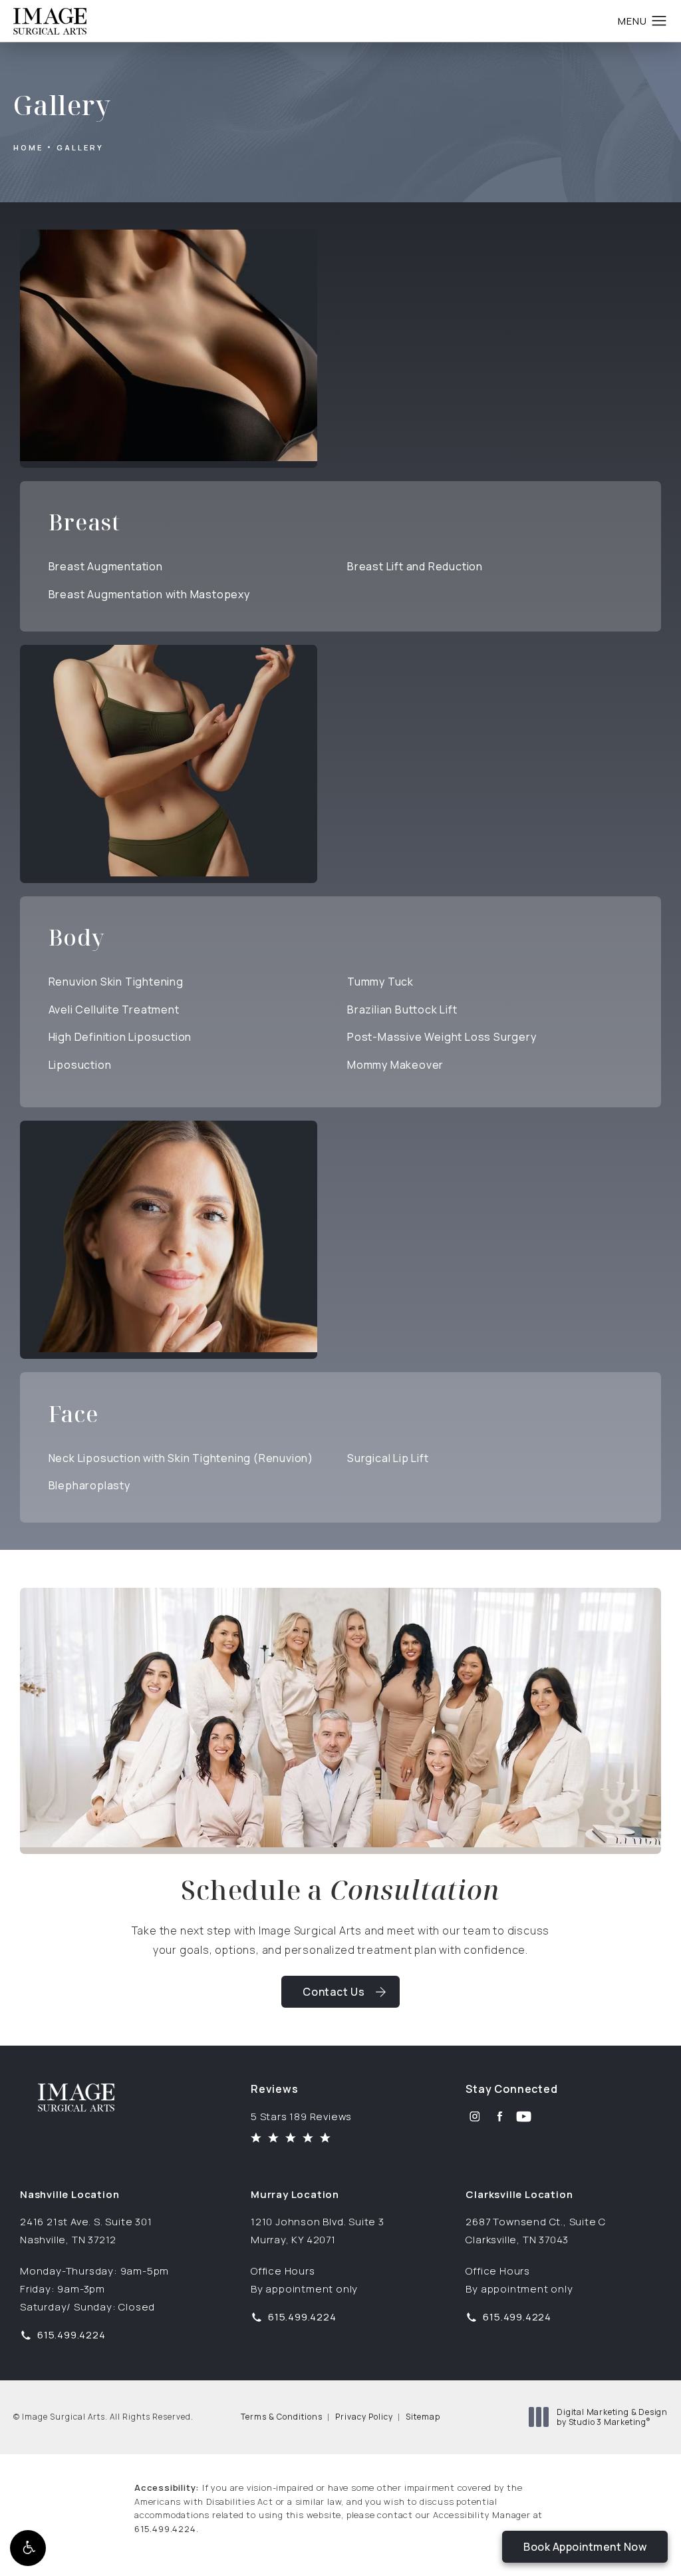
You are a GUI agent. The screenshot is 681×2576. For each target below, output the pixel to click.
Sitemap (423, 2417)
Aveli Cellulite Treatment (114, 1010)
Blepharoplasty (89, 1485)
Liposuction (80, 1065)
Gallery (80, 147)
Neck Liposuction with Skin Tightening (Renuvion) (181, 1458)
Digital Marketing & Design (612, 2417)
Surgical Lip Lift (388, 1458)
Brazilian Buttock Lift (402, 1010)
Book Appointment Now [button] (585, 2547)
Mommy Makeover (395, 1065)
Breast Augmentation (106, 566)
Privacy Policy (364, 2417)
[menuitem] (475, 2116)
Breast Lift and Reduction (415, 566)
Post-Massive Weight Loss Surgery (442, 1037)
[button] (28, 2548)
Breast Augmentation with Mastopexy (149, 594)
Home (28, 147)
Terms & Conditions (282, 2417)
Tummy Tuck (380, 982)
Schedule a (340, 1890)
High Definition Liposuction (120, 1037)
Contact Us (334, 1992)
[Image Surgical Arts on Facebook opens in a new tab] (499, 2116)
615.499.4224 (165, 2529)
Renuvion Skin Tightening (116, 982)
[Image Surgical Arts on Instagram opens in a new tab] (475, 2116)
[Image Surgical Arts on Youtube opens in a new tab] (524, 2116)
